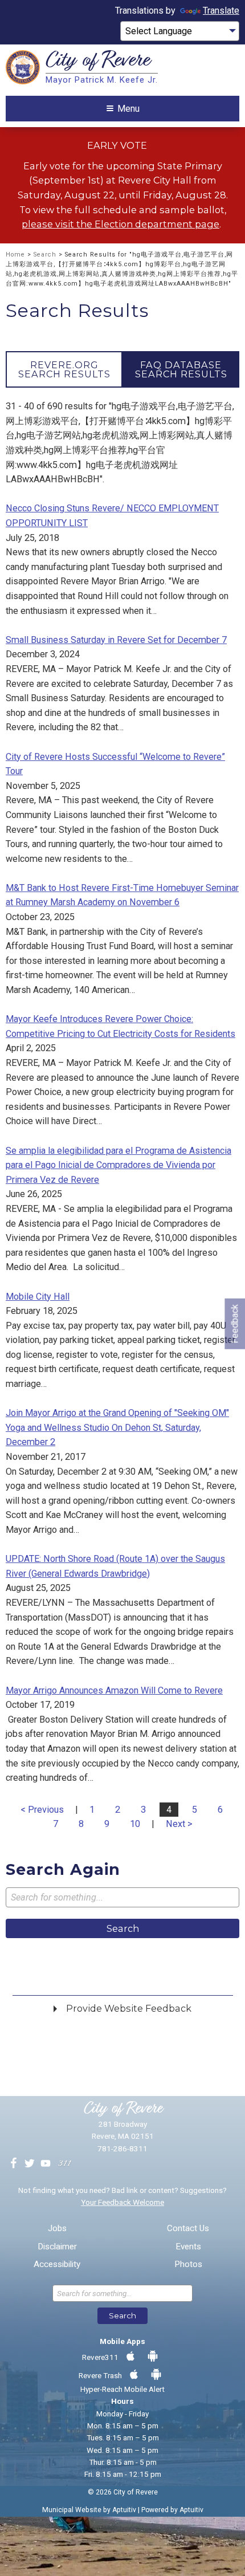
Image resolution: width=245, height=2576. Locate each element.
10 (135, 1824)
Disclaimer (57, 2247)
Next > (179, 1824)
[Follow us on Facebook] (14, 2164)
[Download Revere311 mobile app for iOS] (130, 2357)
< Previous (42, 1810)
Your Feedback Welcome (122, 2202)
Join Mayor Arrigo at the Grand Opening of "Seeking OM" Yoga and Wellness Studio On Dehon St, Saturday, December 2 (117, 1427)
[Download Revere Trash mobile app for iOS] (134, 2375)
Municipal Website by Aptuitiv (89, 2510)
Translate (221, 11)
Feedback (234, 1323)
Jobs (57, 2229)
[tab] (64, 369)
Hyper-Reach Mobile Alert (122, 2389)
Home (15, 255)
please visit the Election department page (121, 224)
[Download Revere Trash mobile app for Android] (156, 2375)
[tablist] (122, 369)
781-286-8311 (122, 2148)
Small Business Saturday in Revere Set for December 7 (116, 640)
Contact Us (188, 2229)
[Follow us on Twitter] (30, 2164)
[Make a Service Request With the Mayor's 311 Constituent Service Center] (64, 2164)
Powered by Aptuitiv (172, 2510)
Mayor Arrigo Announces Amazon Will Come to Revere (114, 1690)
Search (45, 255)
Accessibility (57, 2264)
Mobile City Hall (38, 1297)
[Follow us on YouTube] (46, 2164)
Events (188, 2247)
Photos (188, 2264)
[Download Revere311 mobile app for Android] (153, 2357)
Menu (128, 109)
